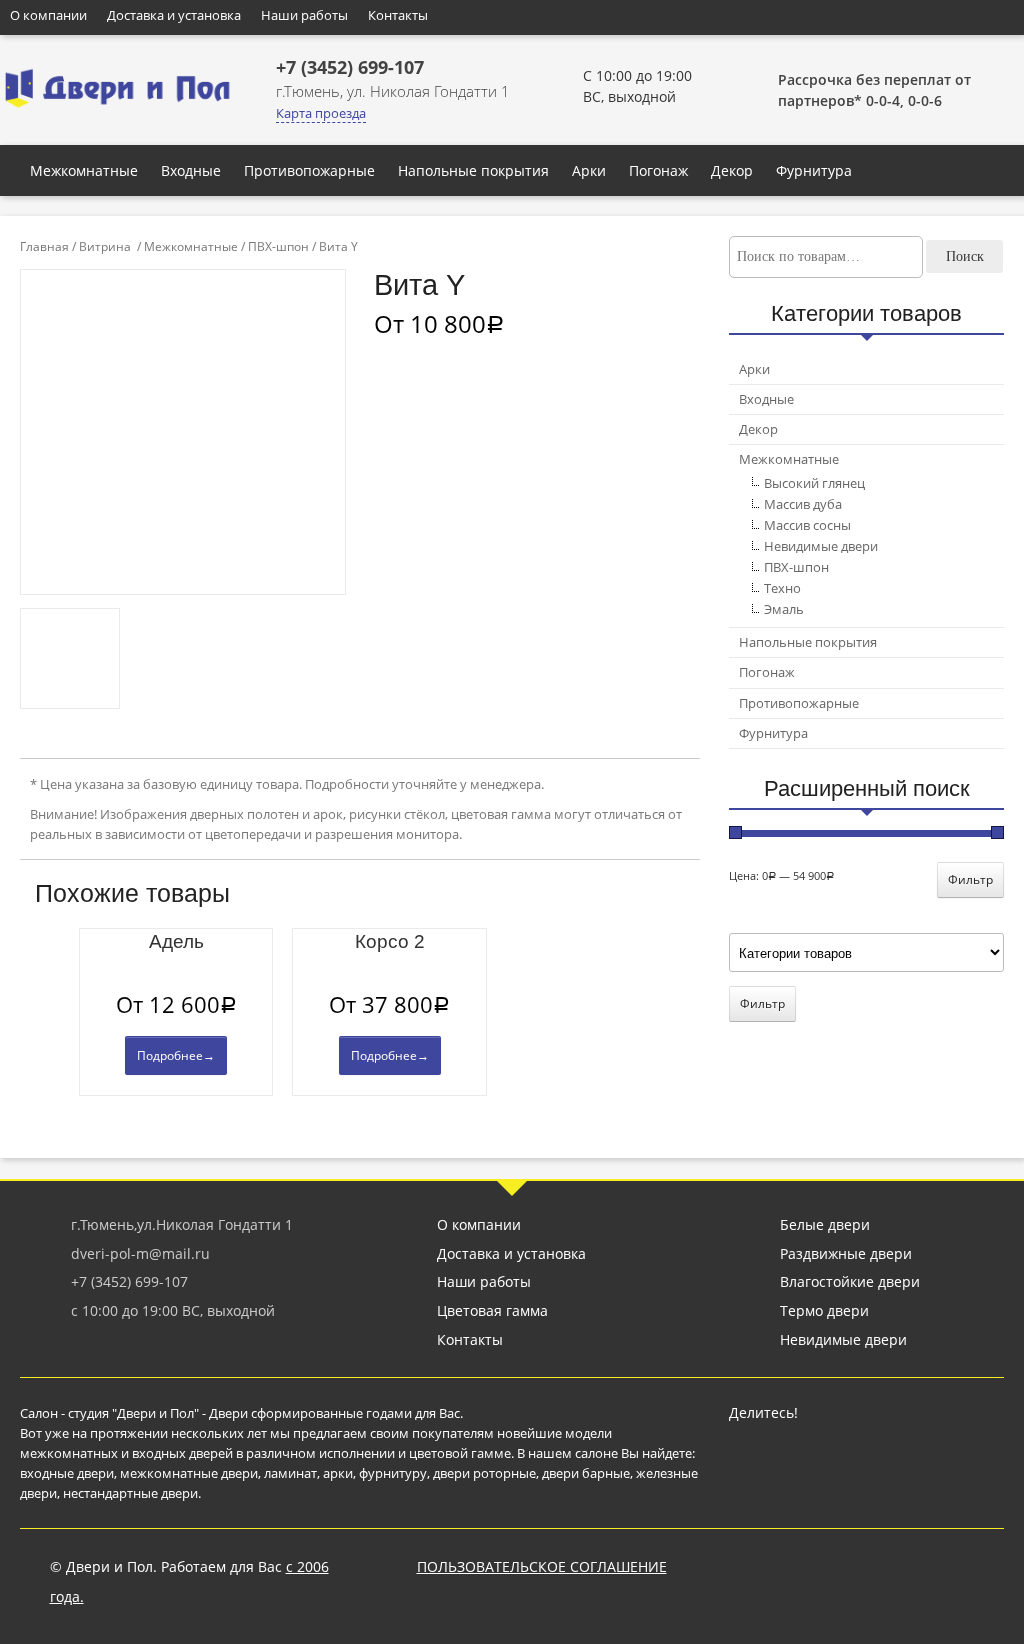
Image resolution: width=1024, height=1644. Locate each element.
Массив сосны (807, 525)
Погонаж (658, 170)
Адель (176, 941)
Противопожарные (309, 170)
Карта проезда (321, 113)
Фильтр (970, 879)
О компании (48, 15)
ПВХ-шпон (278, 246)
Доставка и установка (174, 15)
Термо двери (824, 1310)
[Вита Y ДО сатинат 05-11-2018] (70, 658)
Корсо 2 (390, 941)
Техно (782, 588)
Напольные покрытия (473, 170)
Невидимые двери (821, 546)
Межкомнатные (84, 170)
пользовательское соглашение (542, 1566)
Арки (589, 170)
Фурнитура (814, 170)
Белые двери (825, 1224)
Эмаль (784, 609)
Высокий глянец (814, 483)
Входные (191, 170)
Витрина (105, 246)
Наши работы (304, 15)
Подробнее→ (176, 1055)
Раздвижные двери (846, 1253)
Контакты (398, 15)
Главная (44, 246)
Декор (732, 170)
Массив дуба (803, 504)
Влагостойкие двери (850, 1281)
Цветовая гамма (492, 1310)
